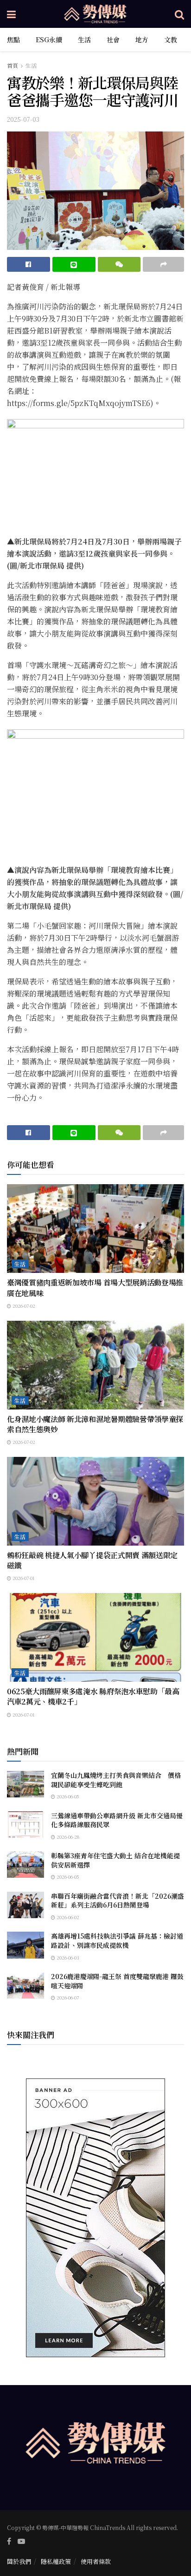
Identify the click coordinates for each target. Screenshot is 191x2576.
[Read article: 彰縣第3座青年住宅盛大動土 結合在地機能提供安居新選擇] (25, 1865)
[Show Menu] (11, 14)
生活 (84, 39)
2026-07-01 (23, 1578)
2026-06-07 (67, 1997)
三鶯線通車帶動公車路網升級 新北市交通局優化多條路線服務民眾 (117, 1820)
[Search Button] (179, 14)
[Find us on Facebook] (9, 2541)
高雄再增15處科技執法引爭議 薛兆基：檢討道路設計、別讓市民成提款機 (117, 1940)
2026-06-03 (67, 1957)
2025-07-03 (23, 119)
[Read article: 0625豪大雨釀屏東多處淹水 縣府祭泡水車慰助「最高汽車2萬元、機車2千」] (95, 1637)
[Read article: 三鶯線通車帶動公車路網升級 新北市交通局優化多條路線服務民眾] (25, 1825)
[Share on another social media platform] (163, 264)
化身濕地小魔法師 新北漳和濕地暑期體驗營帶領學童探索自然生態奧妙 (95, 1424)
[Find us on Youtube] (21, 2541)
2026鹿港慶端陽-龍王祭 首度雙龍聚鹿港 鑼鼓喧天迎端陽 (117, 1981)
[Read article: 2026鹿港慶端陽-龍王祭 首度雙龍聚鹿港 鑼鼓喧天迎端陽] (25, 1985)
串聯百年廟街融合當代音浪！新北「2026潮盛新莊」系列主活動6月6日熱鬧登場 (118, 1901)
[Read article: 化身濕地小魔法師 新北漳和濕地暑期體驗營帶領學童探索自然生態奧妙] (95, 1365)
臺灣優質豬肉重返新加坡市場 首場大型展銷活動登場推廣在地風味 (95, 1288)
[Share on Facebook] (29, 264)
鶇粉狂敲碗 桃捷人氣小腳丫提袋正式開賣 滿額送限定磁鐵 (92, 1560)
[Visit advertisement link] (95, 2218)
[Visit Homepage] (95, 14)
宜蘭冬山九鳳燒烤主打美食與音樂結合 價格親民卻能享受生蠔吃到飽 (116, 1780)
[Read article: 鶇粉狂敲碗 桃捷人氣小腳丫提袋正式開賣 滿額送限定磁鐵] (95, 1501)
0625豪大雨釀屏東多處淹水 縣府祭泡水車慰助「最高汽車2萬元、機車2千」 (93, 1696)
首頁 (13, 65)
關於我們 (19, 2561)
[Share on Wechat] (119, 264)
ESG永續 (49, 39)
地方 (142, 39)
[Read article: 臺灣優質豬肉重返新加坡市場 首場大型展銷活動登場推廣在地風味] (95, 1229)
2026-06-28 (67, 1837)
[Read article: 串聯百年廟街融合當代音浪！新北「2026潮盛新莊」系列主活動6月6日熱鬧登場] (25, 1905)
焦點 (13, 39)
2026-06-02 (67, 1917)
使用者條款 (96, 2561)
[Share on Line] (74, 264)
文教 (171, 39)
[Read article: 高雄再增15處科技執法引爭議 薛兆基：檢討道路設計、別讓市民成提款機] (25, 1945)
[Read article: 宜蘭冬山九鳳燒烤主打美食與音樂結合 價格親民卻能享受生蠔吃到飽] (25, 1784)
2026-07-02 (23, 1306)
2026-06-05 (67, 1796)
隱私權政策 (56, 2561)
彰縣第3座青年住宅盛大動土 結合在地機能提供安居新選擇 (115, 1860)
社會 (113, 39)
